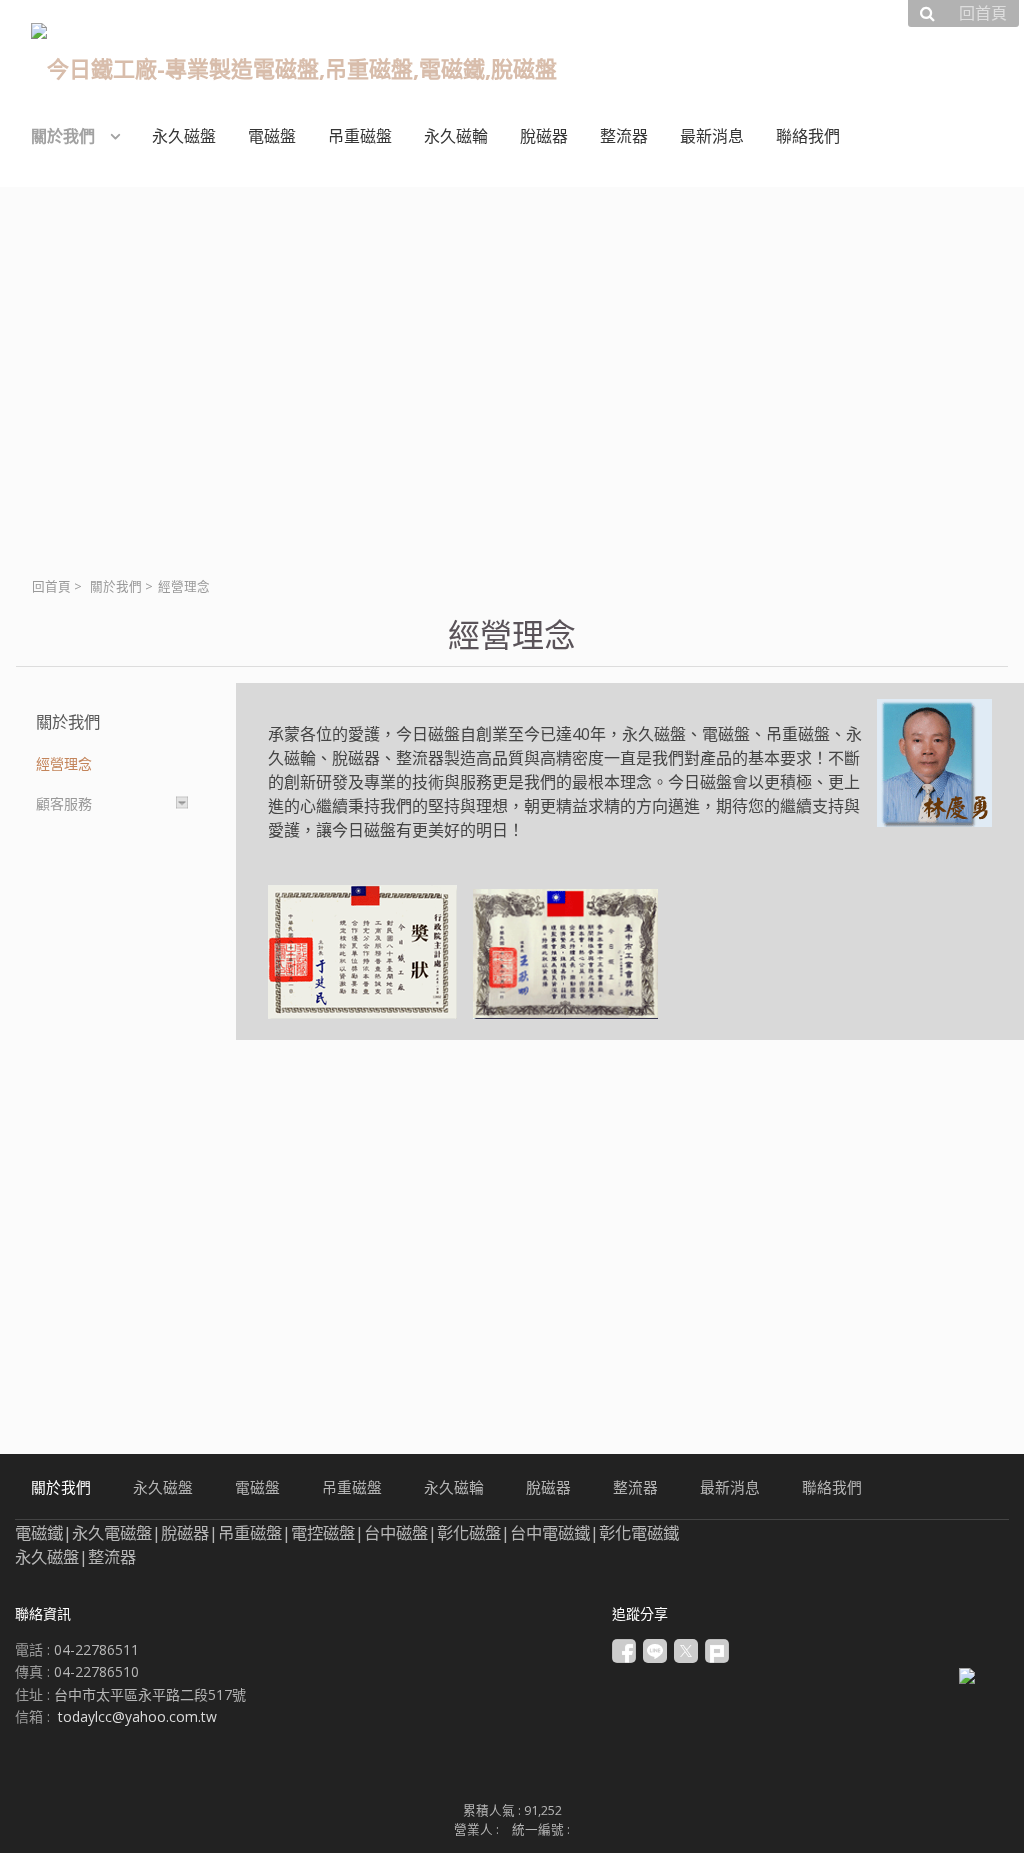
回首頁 (51, 586)
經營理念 (64, 763)
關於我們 (116, 586)
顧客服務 (64, 803)
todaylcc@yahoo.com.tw (137, 1716)
